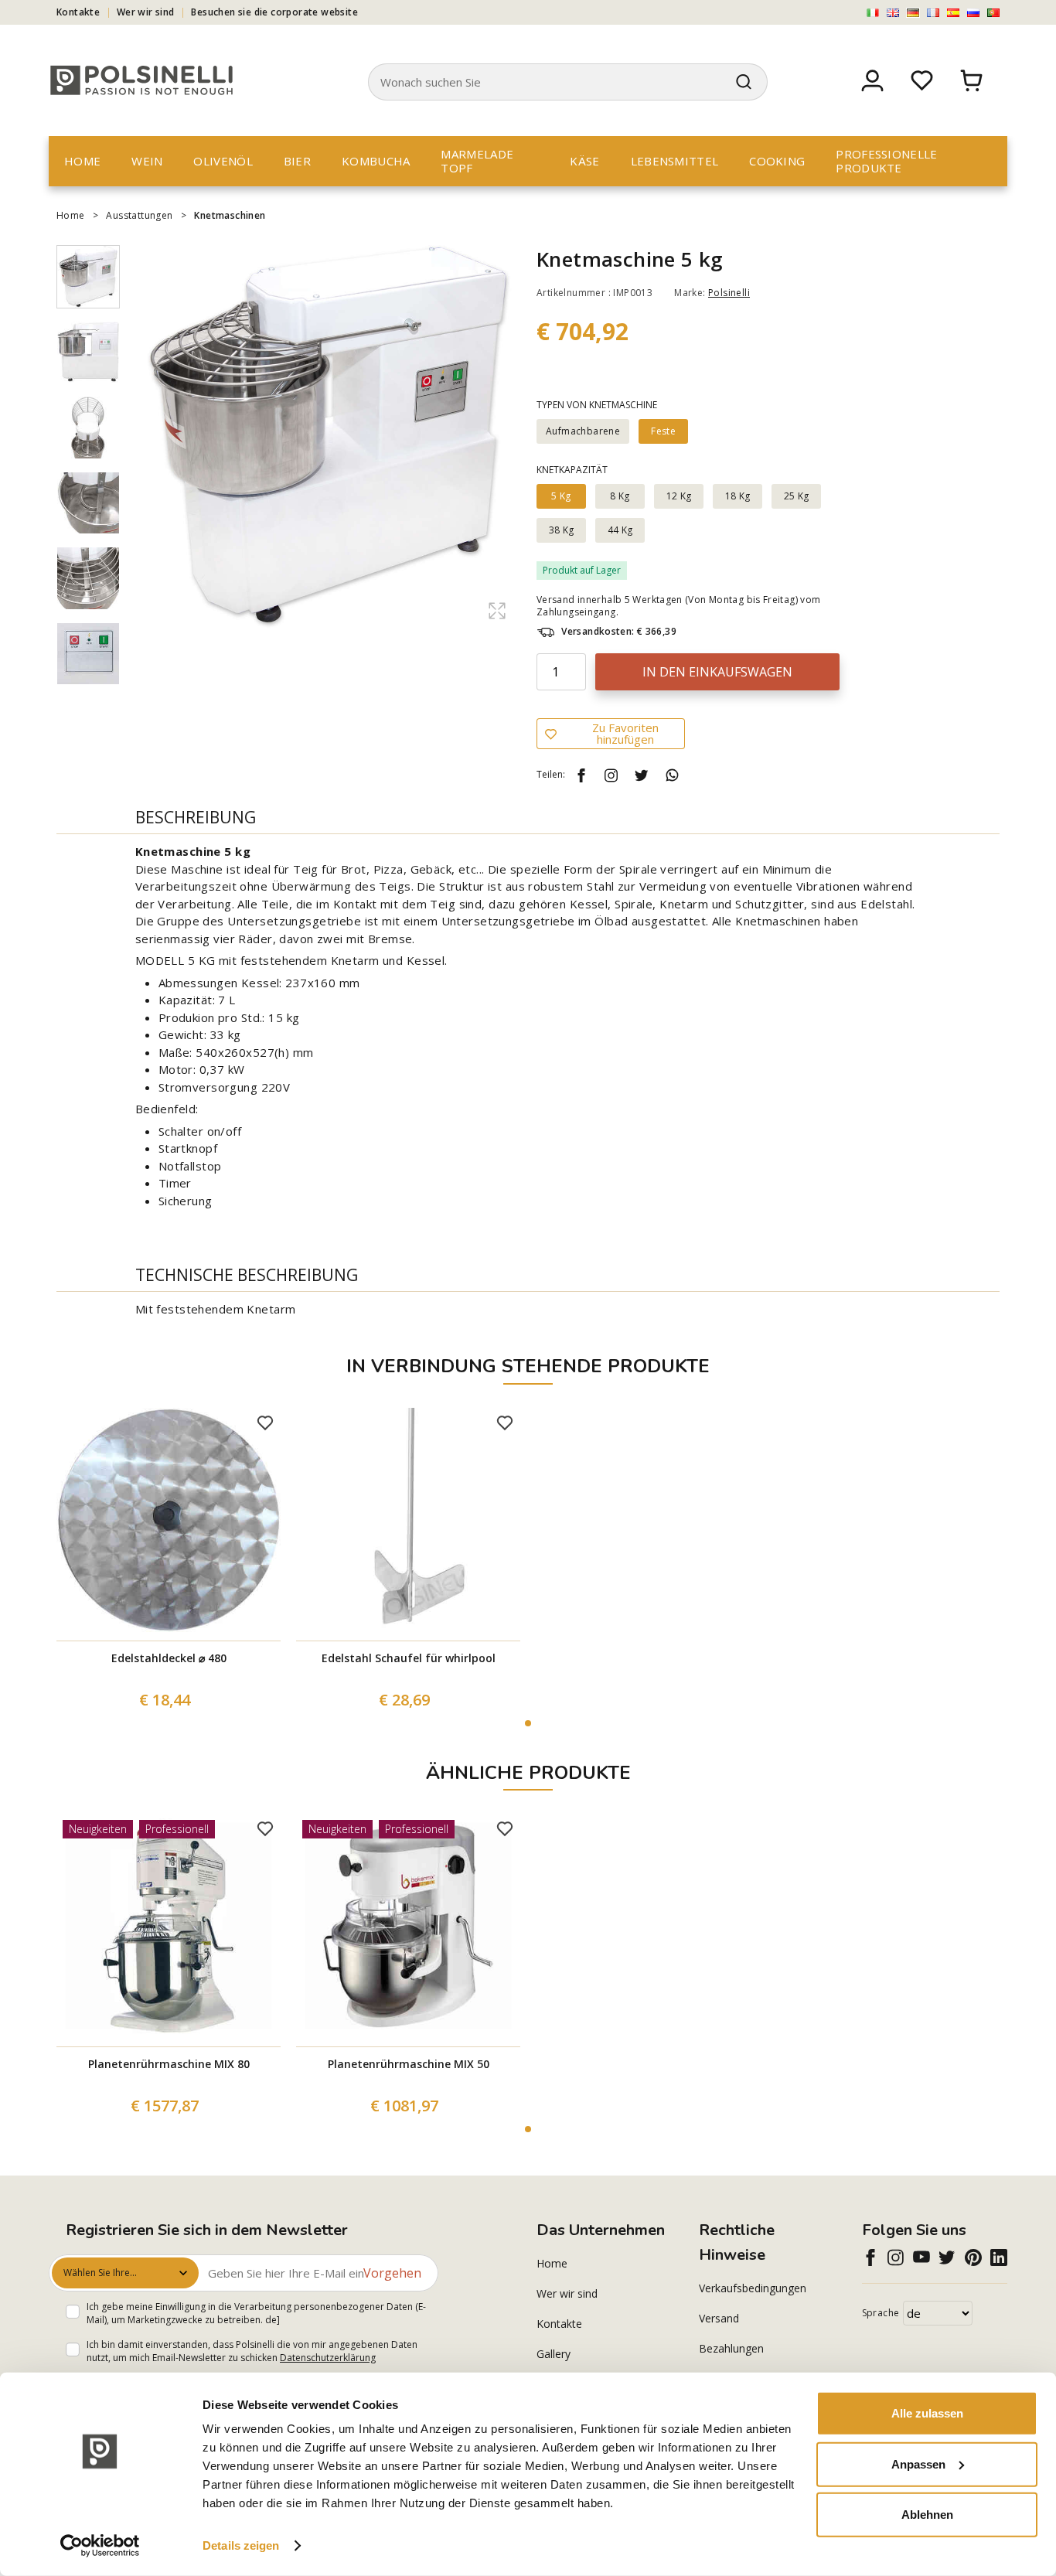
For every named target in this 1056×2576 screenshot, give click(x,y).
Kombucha (376, 161)
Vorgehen (392, 2273)
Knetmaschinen (230, 215)
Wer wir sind (146, 12)
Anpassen (918, 2464)
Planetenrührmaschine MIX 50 (409, 2064)
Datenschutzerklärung (328, 2358)
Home (82, 161)
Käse (584, 161)
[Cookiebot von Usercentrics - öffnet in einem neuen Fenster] (100, 2546)
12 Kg (679, 496)
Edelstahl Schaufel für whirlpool (409, 1658)
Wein (147, 161)
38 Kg (562, 530)
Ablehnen (927, 2515)
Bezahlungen (731, 2348)
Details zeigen (241, 2545)
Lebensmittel (675, 161)
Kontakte (78, 12)
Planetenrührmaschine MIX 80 (169, 2064)
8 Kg (620, 496)
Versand (719, 2318)
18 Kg (738, 496)
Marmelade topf (477, 161)
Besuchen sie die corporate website (274, 12)
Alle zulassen (927, 2413)
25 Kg (797, 496)
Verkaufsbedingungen (753, 2288)
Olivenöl (223, 161)
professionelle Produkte (886, 161)
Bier (297, 161)
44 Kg (620, 530)
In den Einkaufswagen (717, 672)
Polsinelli (729, 293)
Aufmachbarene (583, 431)
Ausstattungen (139, 215)
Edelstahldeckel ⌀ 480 (169, 1658)
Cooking (777, 161)
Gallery (554, 2354)
